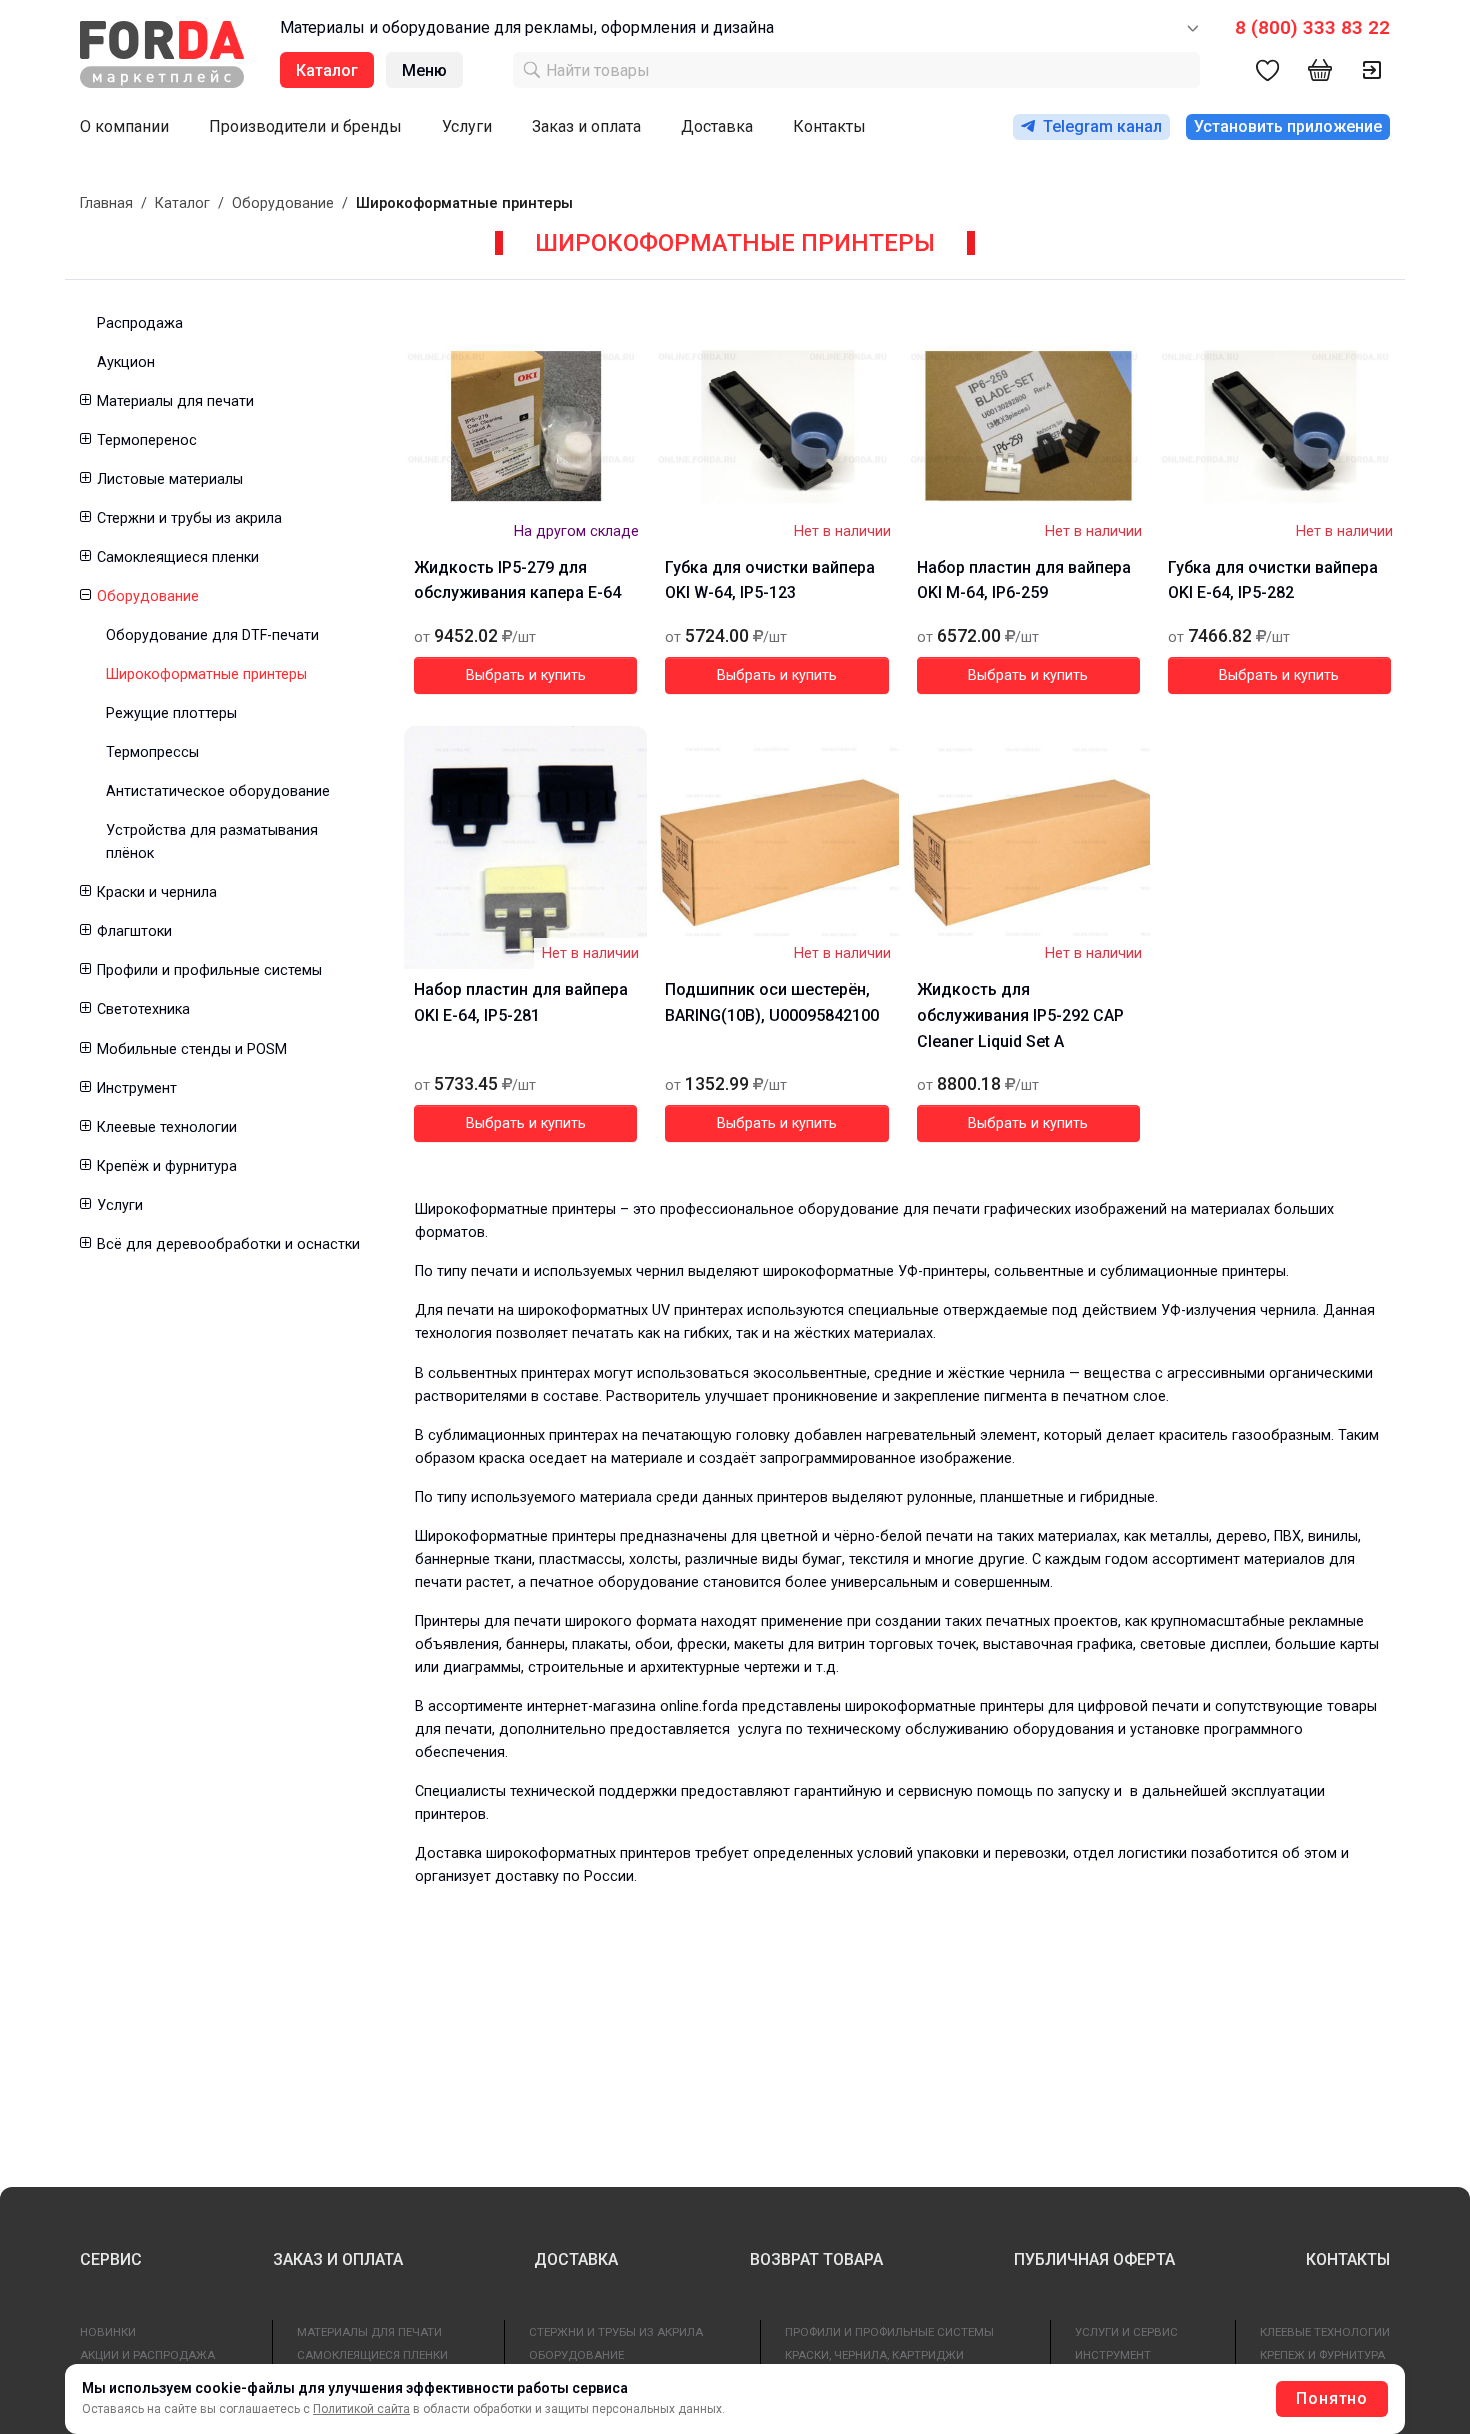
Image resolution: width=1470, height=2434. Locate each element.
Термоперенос (147, 440)
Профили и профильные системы (209, 970)
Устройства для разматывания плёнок (212, 842)
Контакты (829, 126)
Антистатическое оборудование (218, 791)
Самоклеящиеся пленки (178, 557)
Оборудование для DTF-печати (212, 635)
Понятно (1332, 2398)
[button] (84, 401)
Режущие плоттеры (171, 713)
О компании (124, 126)
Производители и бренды (305, 126)
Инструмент (137, 1088)
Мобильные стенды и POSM (192, 1049)
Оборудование (283, 203)
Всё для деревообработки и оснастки (228, 1244)
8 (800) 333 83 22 (1312, 27)
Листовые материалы (170, 479)
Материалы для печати (175, 401)
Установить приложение (1288, 126)
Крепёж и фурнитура (167, 1166)
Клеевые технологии (167, 1127)
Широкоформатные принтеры (206, 674)
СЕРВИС (111, 2259)
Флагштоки (134, 931)
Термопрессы (152, 752)
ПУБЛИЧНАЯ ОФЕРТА (1094, 2259)
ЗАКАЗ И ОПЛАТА (338, 2259)
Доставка (717, 126)
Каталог (182, 203)
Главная (106, 203)
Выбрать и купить (526, 675)
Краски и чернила (157, 892)
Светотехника (143, 1009)
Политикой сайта (361, 2409)
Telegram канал (1102, 126)
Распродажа (140, 323)
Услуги (467, 126)
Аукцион (126, 362)
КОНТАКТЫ (1348, 2259)
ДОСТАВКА (576, 2259)
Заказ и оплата (586, 126)
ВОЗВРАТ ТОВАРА (816, 2259)
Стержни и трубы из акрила (189, 518)
